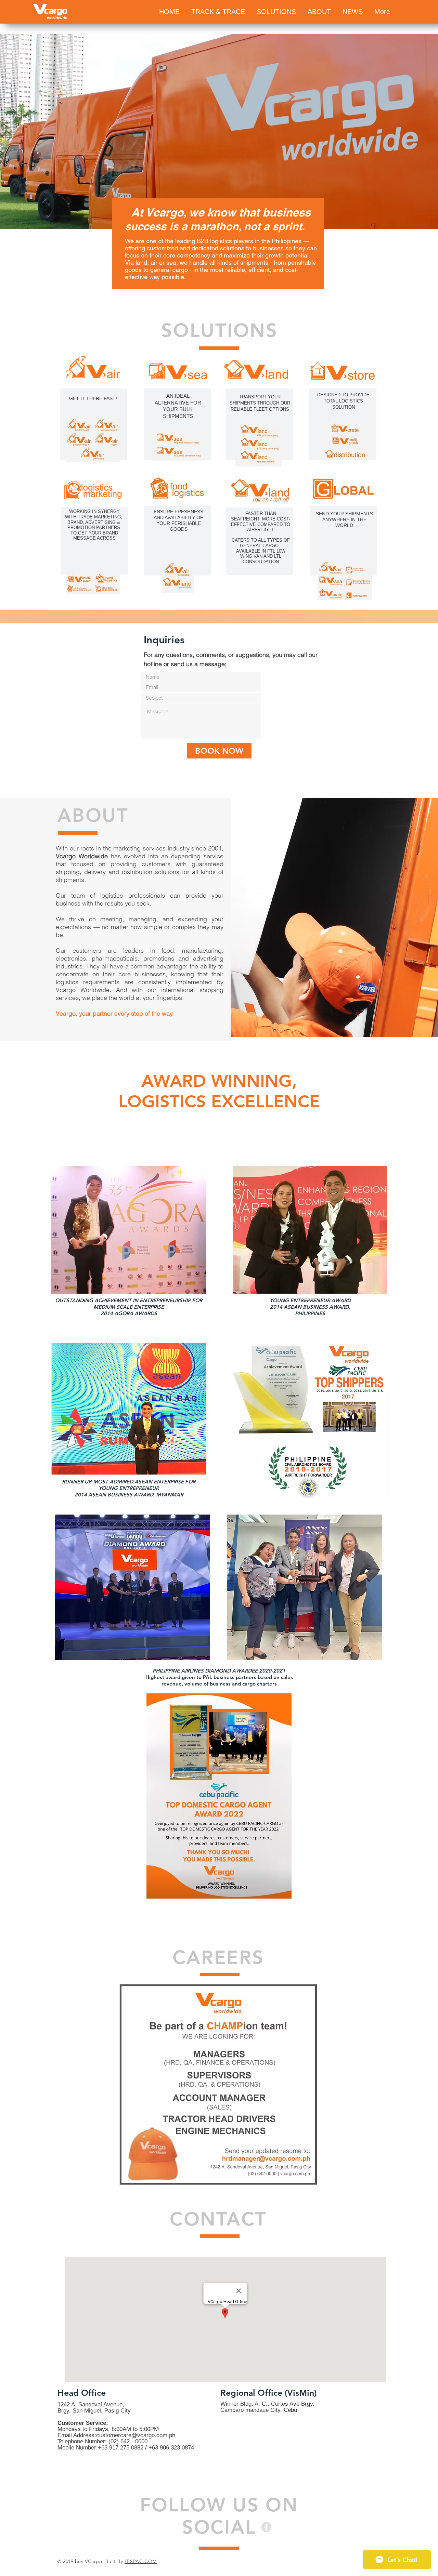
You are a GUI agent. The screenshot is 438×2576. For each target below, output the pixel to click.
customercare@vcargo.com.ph (136, 2435)
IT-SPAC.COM (141, 2561)
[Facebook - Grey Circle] (266, 2527)
